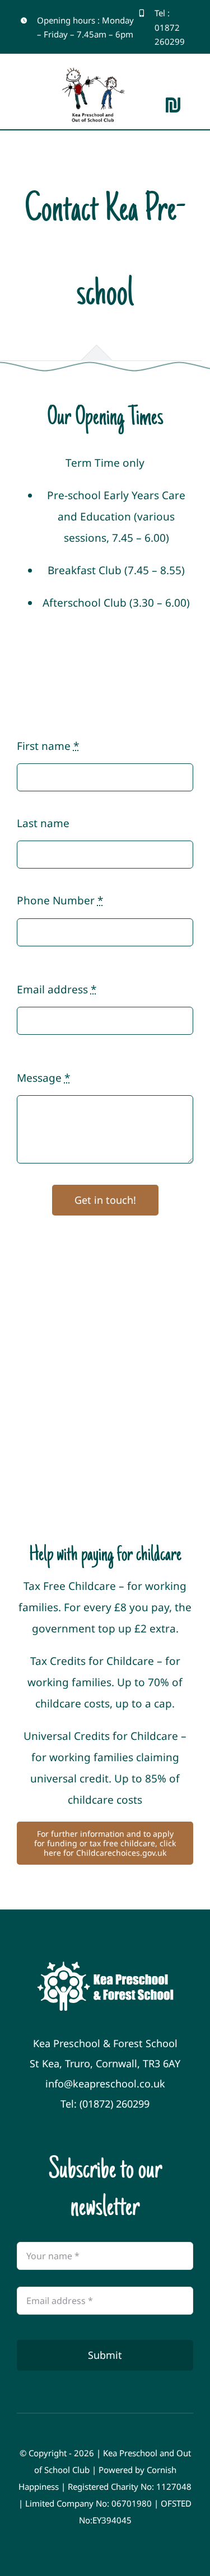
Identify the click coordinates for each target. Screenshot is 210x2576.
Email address (57, 989)
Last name (43, 823)
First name (48, 746)
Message (43, 1078)
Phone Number (60, 900)
